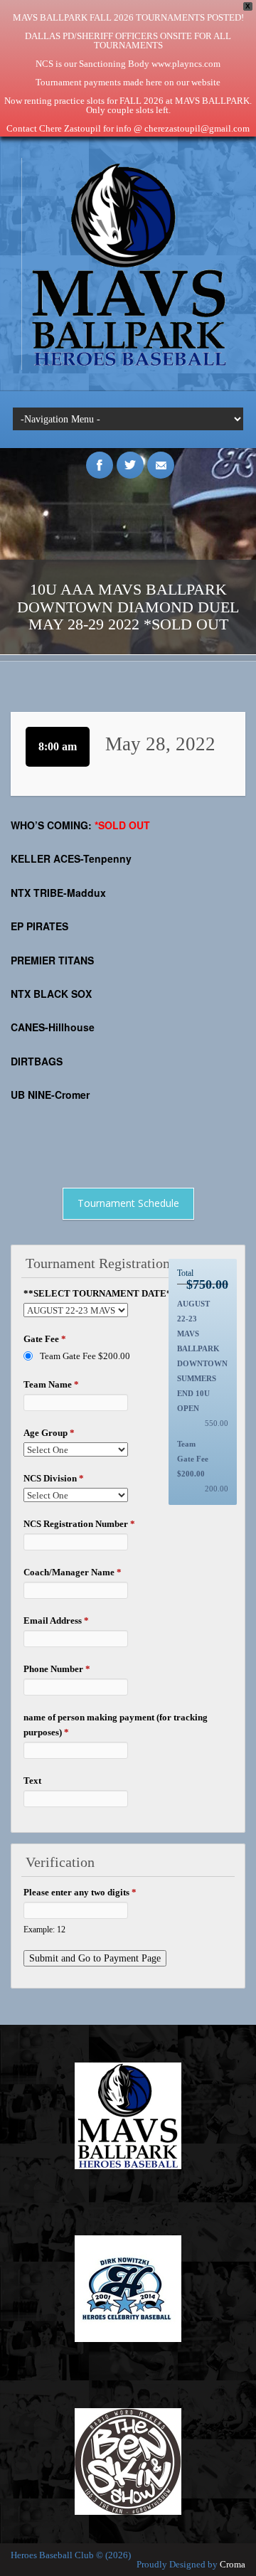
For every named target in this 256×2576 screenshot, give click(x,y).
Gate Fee (45, 1339)
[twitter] (130, 457)
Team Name (51, 1384)
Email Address (56, 1620)
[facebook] (100, 457)
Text (32, 1781)
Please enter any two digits (80, 1892)
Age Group (49, 1433)
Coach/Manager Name (73, 1572)
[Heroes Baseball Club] (128, 367)
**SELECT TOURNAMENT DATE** (103, 1293)
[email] (161, 457)
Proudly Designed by (191, 2564)
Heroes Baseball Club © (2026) (71, 2555)
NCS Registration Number (79, 1524)
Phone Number (57, 1669)
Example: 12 (44, 1930)
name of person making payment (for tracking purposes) (116, 1725)
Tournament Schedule (128, 1203)
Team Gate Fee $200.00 (85, 1356)
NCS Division (54, 1478)
